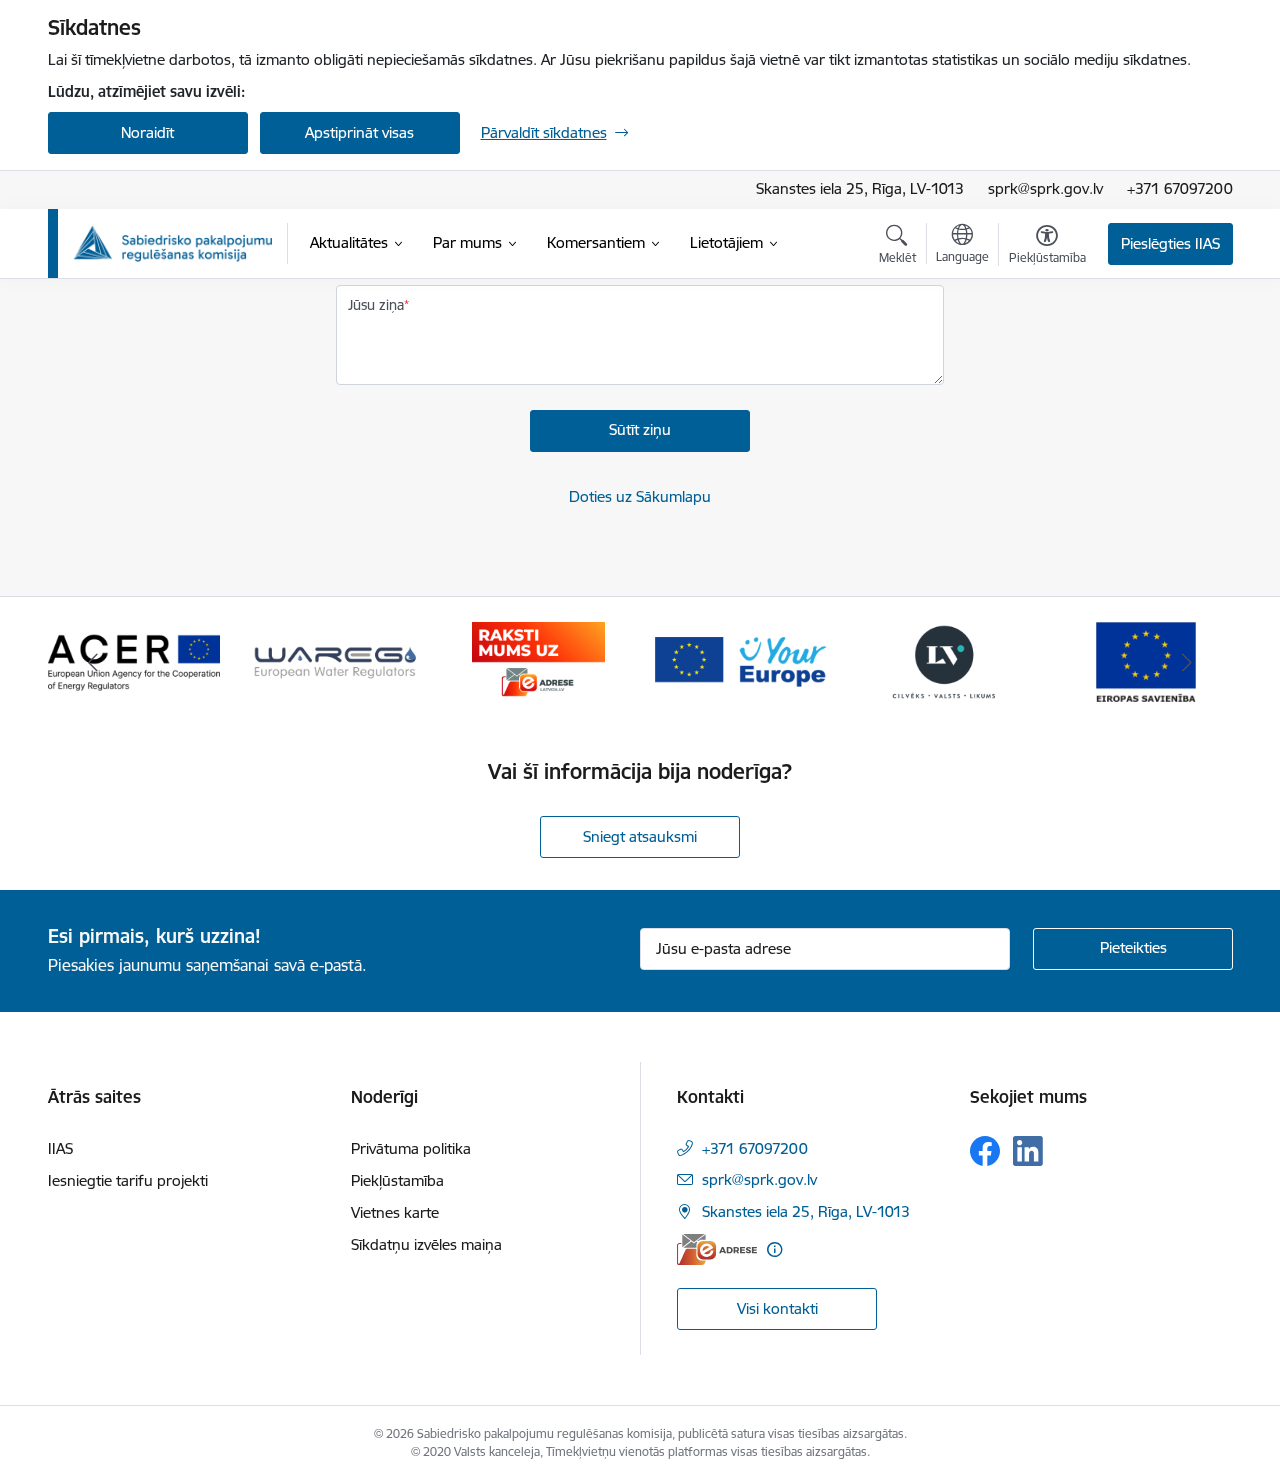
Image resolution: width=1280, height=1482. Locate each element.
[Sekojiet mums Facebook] (985, 1151)
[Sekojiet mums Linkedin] (1028, 1151)
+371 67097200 (1180, 188)
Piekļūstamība (397, 1180)
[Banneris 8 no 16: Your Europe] (741, 660)
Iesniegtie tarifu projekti (128, 1180)
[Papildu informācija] (774, 1249)
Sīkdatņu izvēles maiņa (426, 1244)
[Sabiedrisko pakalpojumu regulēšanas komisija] (173, 243)
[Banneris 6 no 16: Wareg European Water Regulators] (336, 660)
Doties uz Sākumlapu (640, 496)
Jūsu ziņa (376, 305)
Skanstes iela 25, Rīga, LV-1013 (860, 188)
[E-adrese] (717, 1249)
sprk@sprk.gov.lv (1045, 188)
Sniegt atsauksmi (640, 836)
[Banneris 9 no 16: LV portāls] (944, 660)
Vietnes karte (395, 1212)
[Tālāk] (1187, 662)
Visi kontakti (777, 1308)
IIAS (60, 1148)
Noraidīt (147, 132)
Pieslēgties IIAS (1170, 243)
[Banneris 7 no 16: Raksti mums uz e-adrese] (538, 660)
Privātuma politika (411, 1148)
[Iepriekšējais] (94, 662)
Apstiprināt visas (359, 132)
